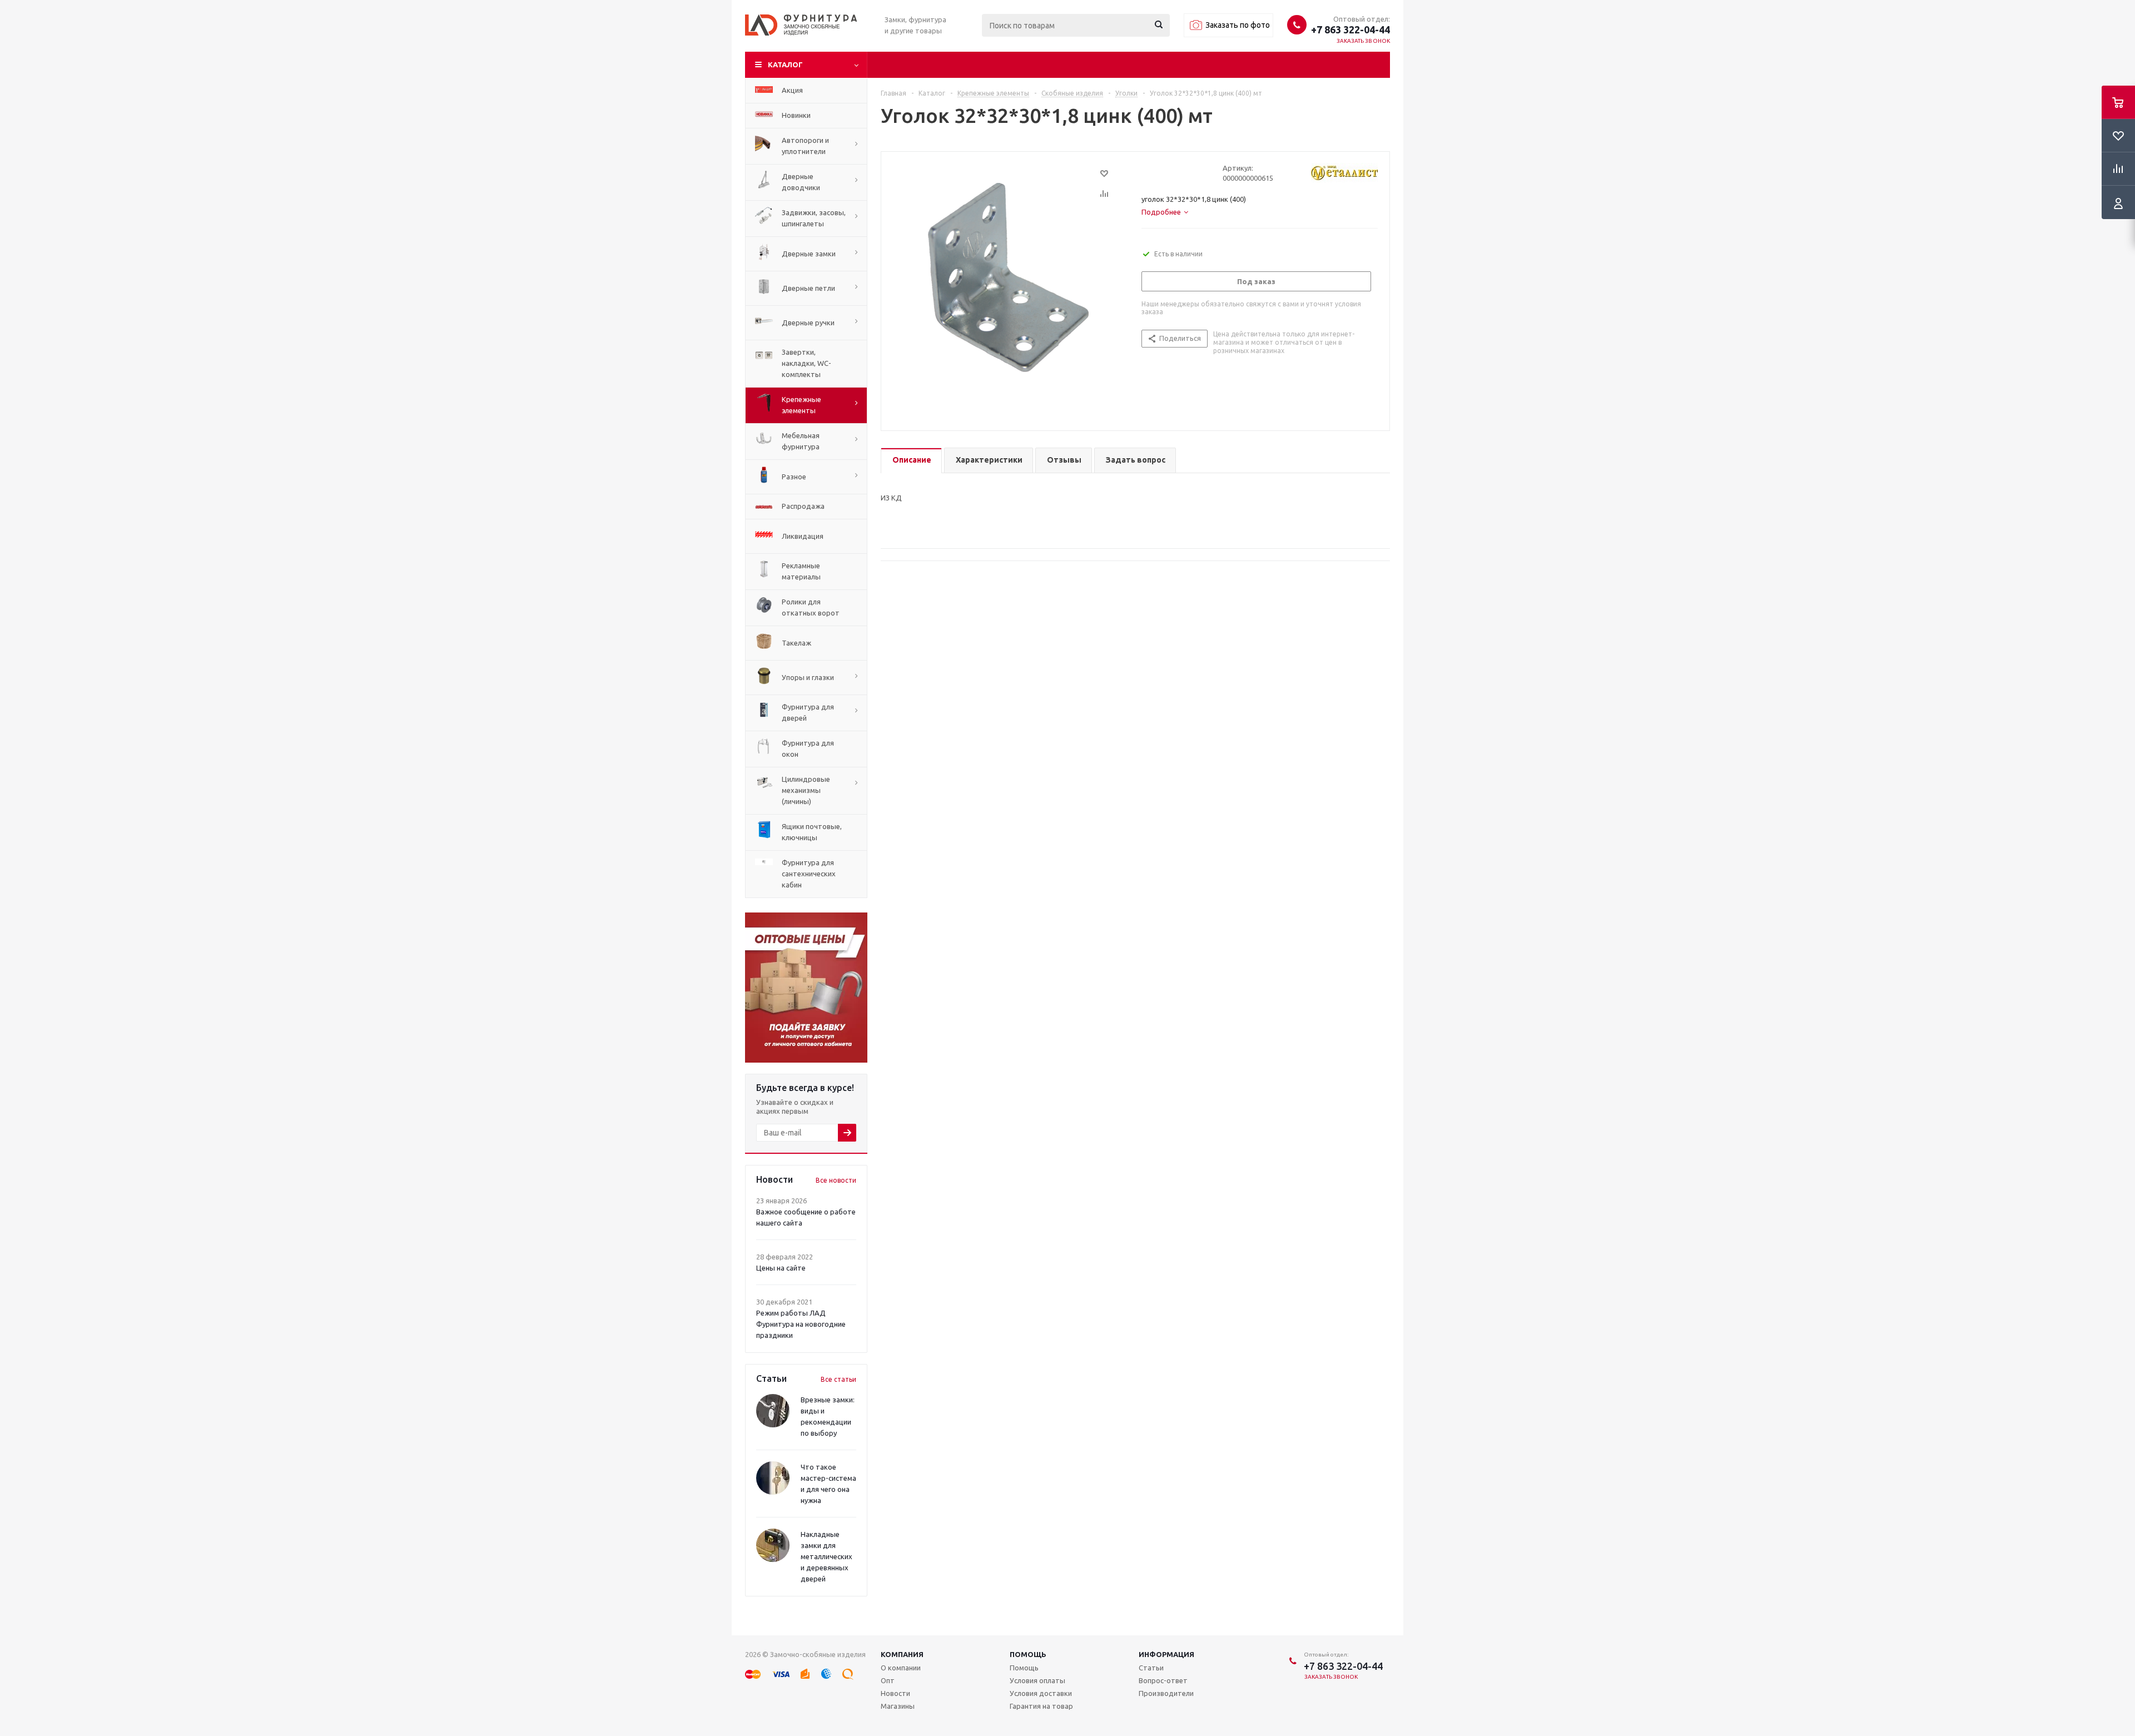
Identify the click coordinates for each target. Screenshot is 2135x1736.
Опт (888, 1680)
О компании (901, 1668)
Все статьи (838, 1379)
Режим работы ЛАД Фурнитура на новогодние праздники (801, 1324)
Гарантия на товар (1041, 1706)
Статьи (1151, 1668)
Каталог (785, 65)
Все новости (836, 1180)
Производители (1166, 1693)
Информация (1166, 1654)
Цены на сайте (781, 1268)
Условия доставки (1041, 1693)
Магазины (898, 1706)
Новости (895, 1693)
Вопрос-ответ (1163, 1680)
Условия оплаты (1037, 1680)
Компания (902, 1654)
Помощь (1028, 1654)
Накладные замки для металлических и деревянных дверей (826, 1556)
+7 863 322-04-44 (1350, 29)
